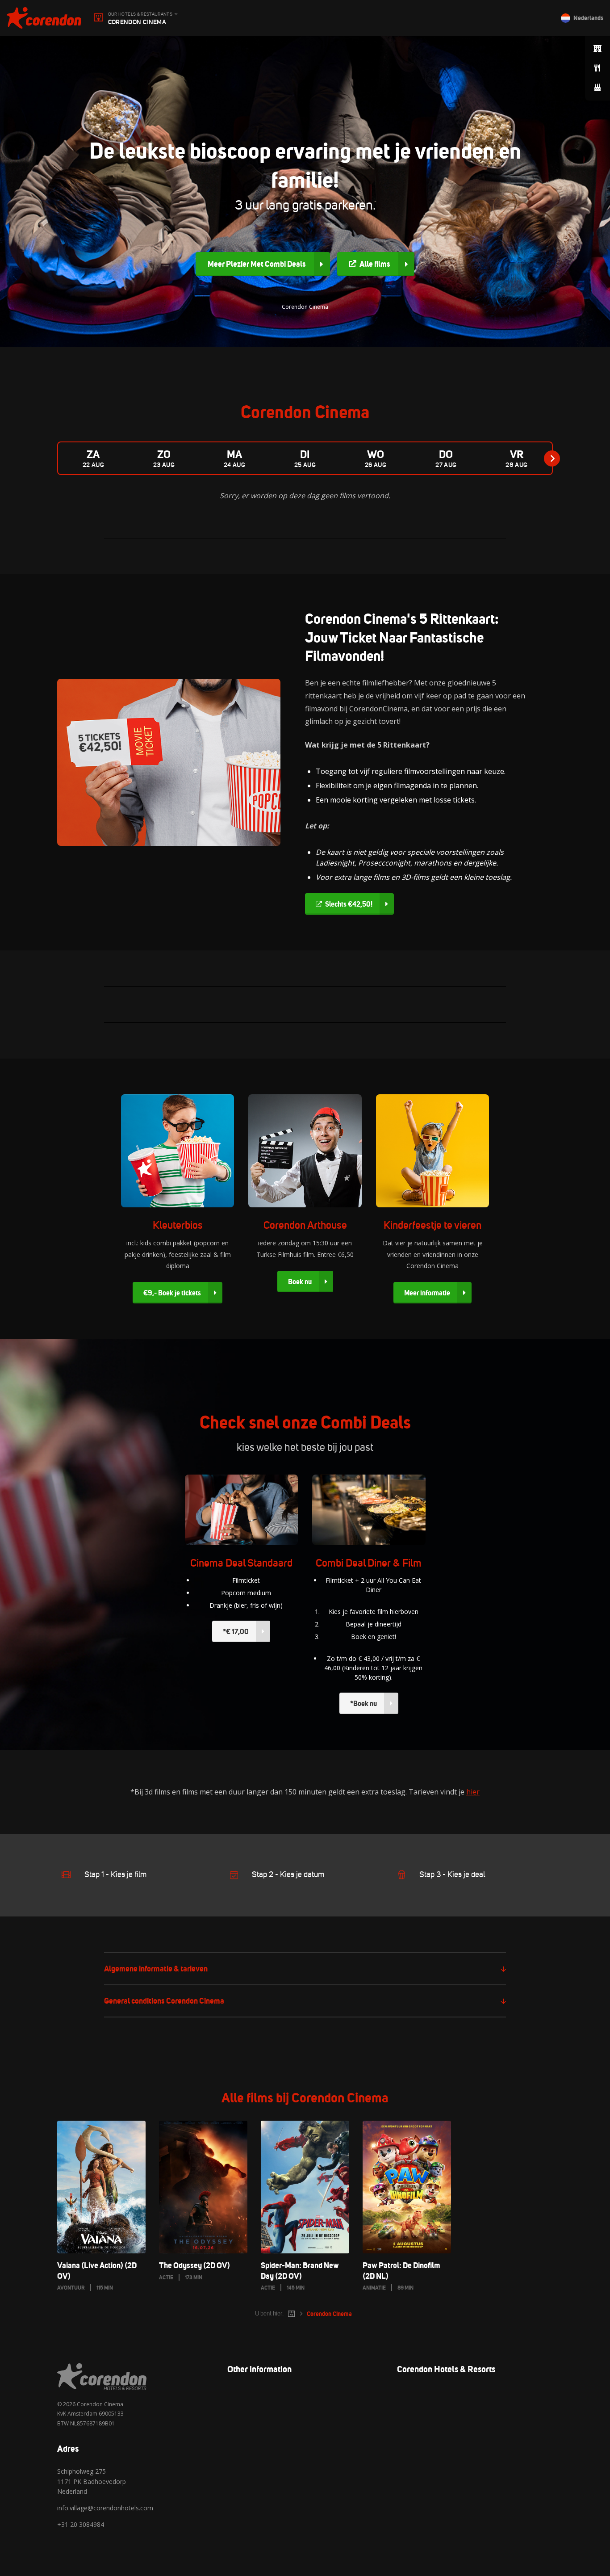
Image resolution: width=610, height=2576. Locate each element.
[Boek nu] (305, 1151)
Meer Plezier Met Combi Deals (257, 264)
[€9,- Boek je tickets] (178, 1151)
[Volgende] (552, 458)
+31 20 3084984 (81, 2524)
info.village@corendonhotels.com (105, 2508)
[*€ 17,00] (242, 1510)
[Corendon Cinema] (44, 18)
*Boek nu (363, 1703)
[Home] (292, 2314)
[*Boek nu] (369, 1510)
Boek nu (300, 1282)
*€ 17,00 (236, 1631)
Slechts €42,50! (349, 904)
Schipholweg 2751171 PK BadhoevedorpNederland (92, 2481)
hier (473, 1792)
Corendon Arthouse (305, 1225)
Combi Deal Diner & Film (369, 1563)
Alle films (375, 264)
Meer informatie (427, 1293)
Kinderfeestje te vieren (432, 1225)
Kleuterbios (178, 1225)
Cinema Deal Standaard (241, 1563)
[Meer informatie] (433, 1151)
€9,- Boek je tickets (172, 1293)
